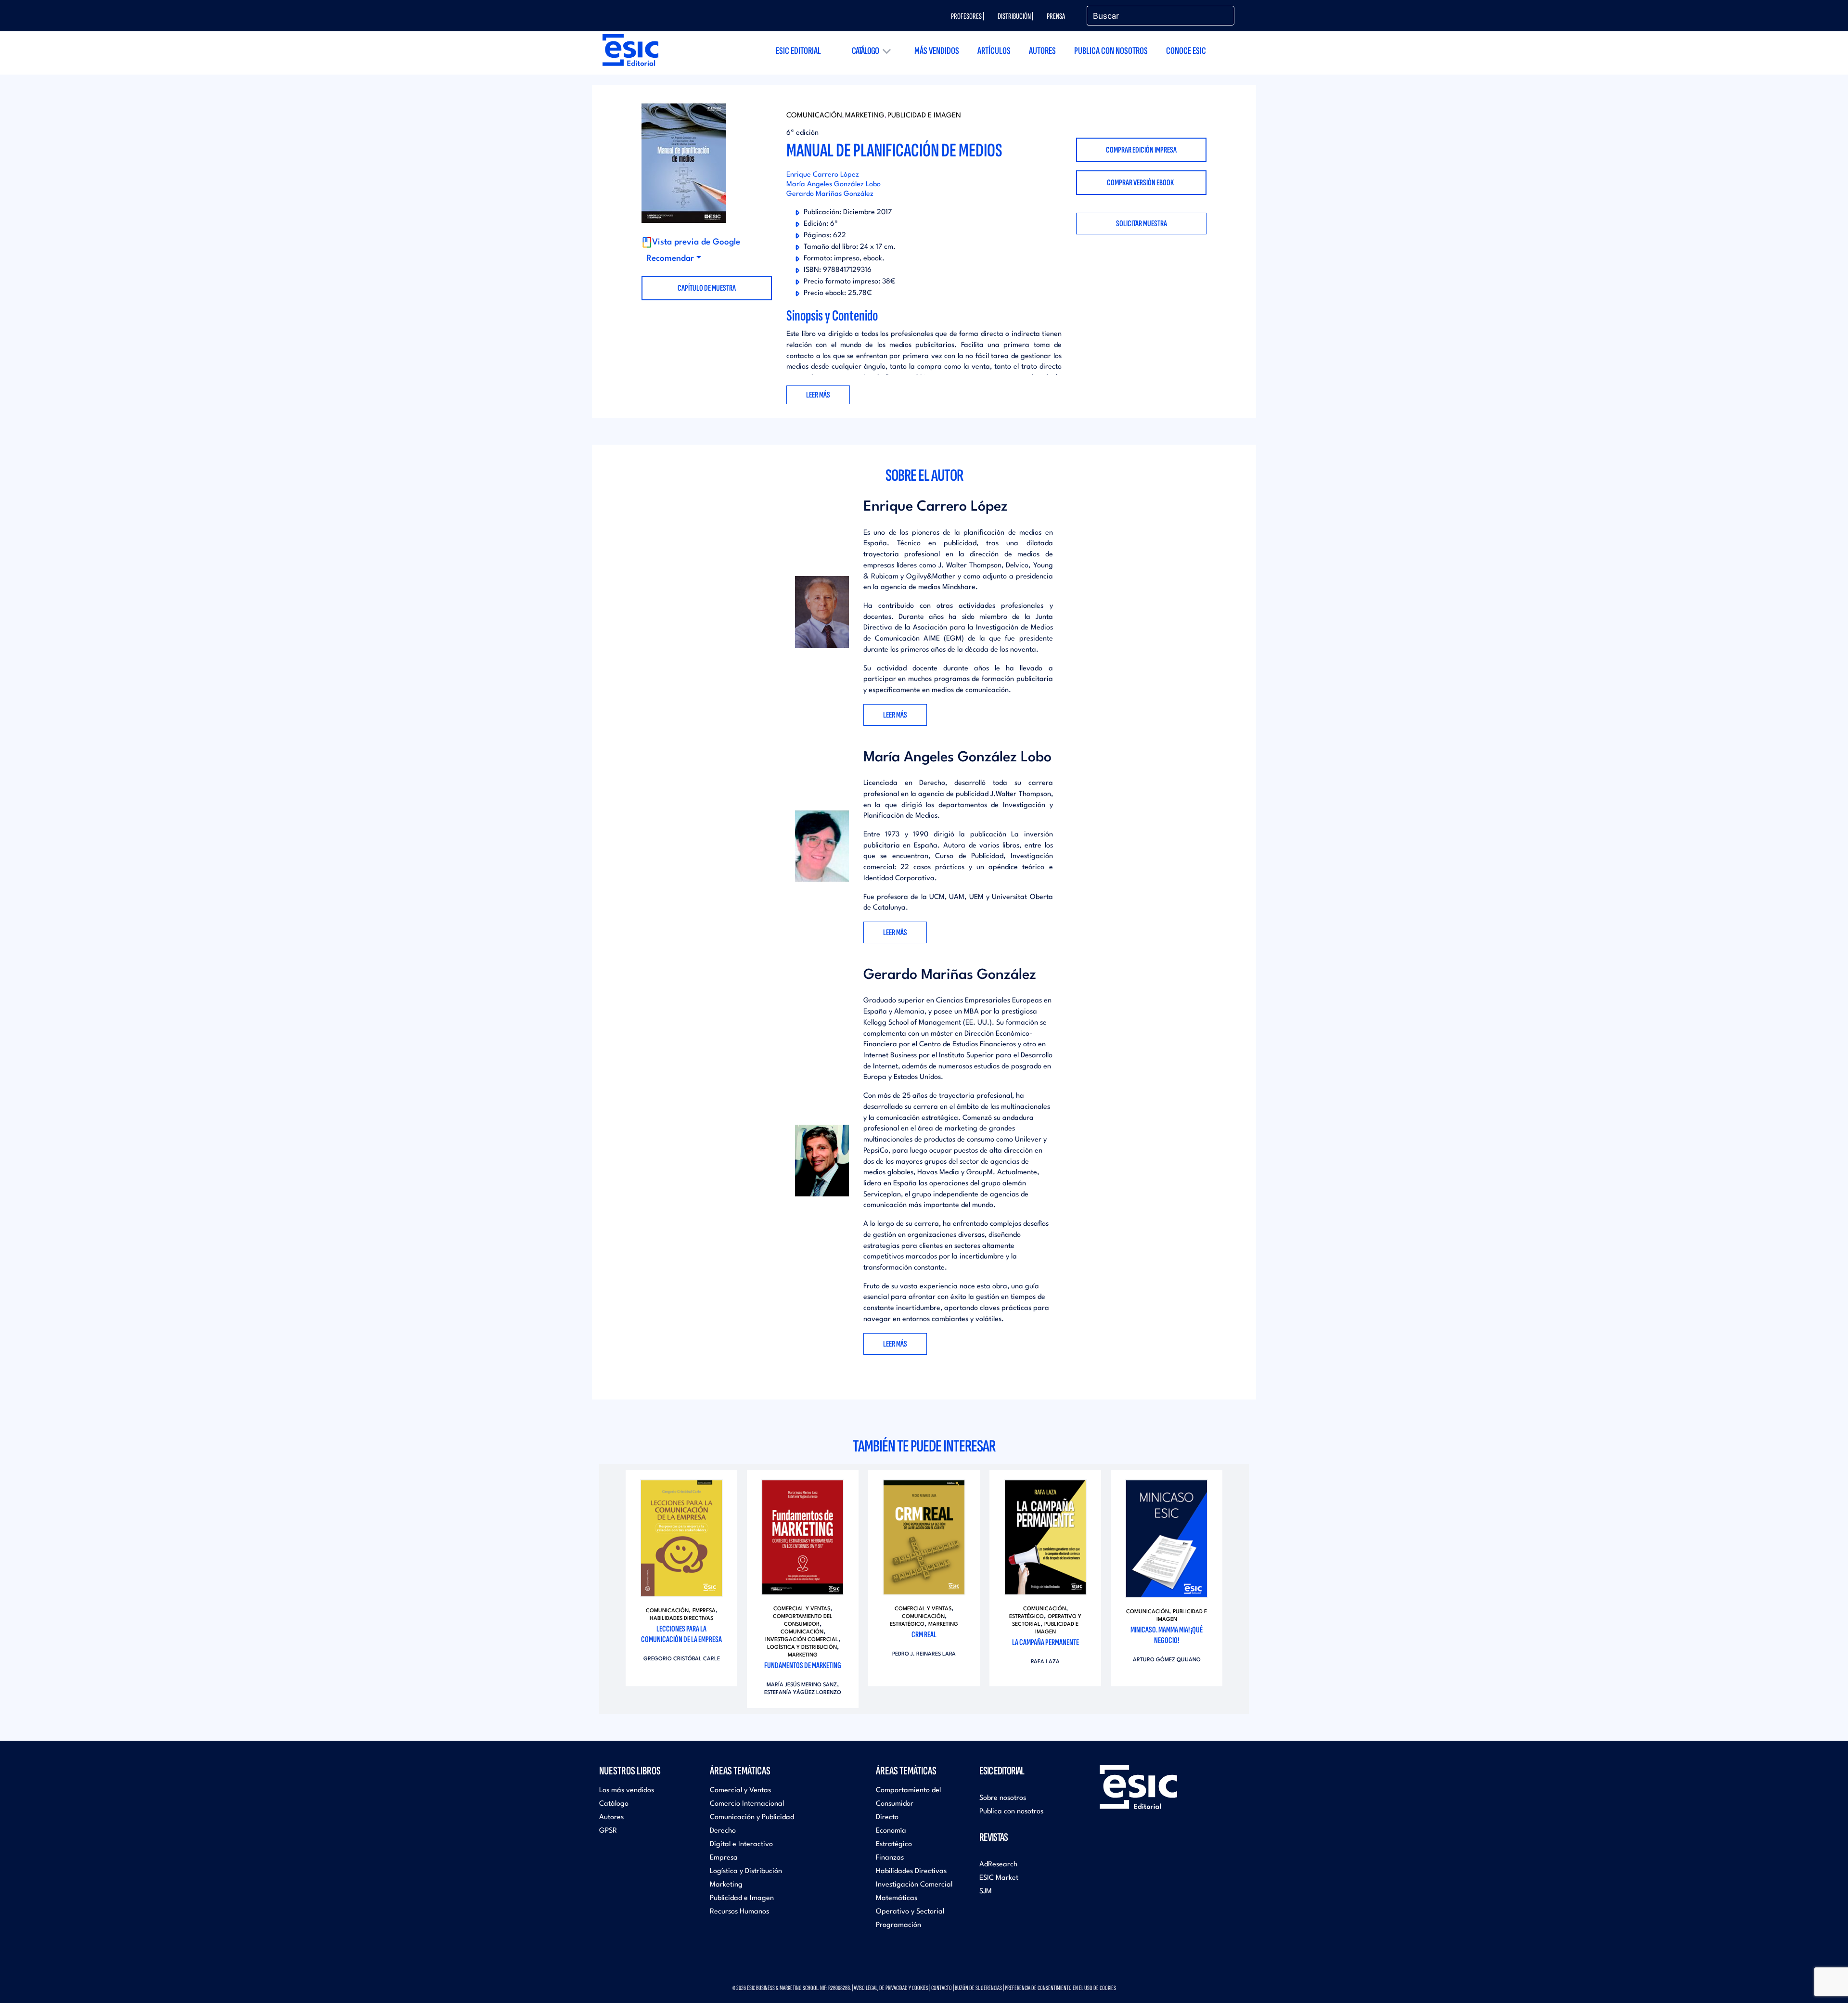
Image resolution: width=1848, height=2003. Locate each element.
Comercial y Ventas (802, 1609)
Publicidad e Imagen (924, 116)
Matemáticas (897, 1898)
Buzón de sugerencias (978, 1988)
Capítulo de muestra (707, 288)
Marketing (865, 116)
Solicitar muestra (1142, 224)
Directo (887, 1817)
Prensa (1056, 16)
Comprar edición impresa (1141, 150)
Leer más (895, 715)
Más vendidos (937, 51)
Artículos (994, 51)
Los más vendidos (627, 1791)
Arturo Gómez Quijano (1167, 1660)
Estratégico (907, 1624)
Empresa (704, 1611)
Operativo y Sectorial (910, 1912)
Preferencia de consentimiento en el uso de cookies (1060, 1988)
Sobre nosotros (1003, 1798)
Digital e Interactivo (741, 1844)
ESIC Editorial (798, 51)
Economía (891, 1831)
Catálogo (865, 51)
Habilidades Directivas (681, 1619)
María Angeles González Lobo (834, 185)
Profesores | (968, 16)
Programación (898, 1925)
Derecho (723, 1831)
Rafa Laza (1045, 1662)
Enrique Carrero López (823, 175)
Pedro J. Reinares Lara (924, 1654)
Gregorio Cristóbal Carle (682, 1659)
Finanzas (890, 1858)
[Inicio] (630, 50)
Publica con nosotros (1111, 51)
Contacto (942, 1988)
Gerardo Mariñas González (830, 194)
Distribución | (1015, 16)
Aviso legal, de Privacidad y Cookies (891, 1988)
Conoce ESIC (1186, 51)
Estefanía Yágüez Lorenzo (803, 1693)
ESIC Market (999, 1878)
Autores (1042, 51)
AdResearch (998, 1865)
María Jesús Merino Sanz (802, 1685)
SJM (986, 1892)
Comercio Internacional (747, 1804)
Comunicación (814, 116)
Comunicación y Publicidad (752, 1817)
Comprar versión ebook (1141, 183)
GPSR (608, 1831)
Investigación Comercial (802, 1640)
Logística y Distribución (802, 1648)
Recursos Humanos (739, 1912)
